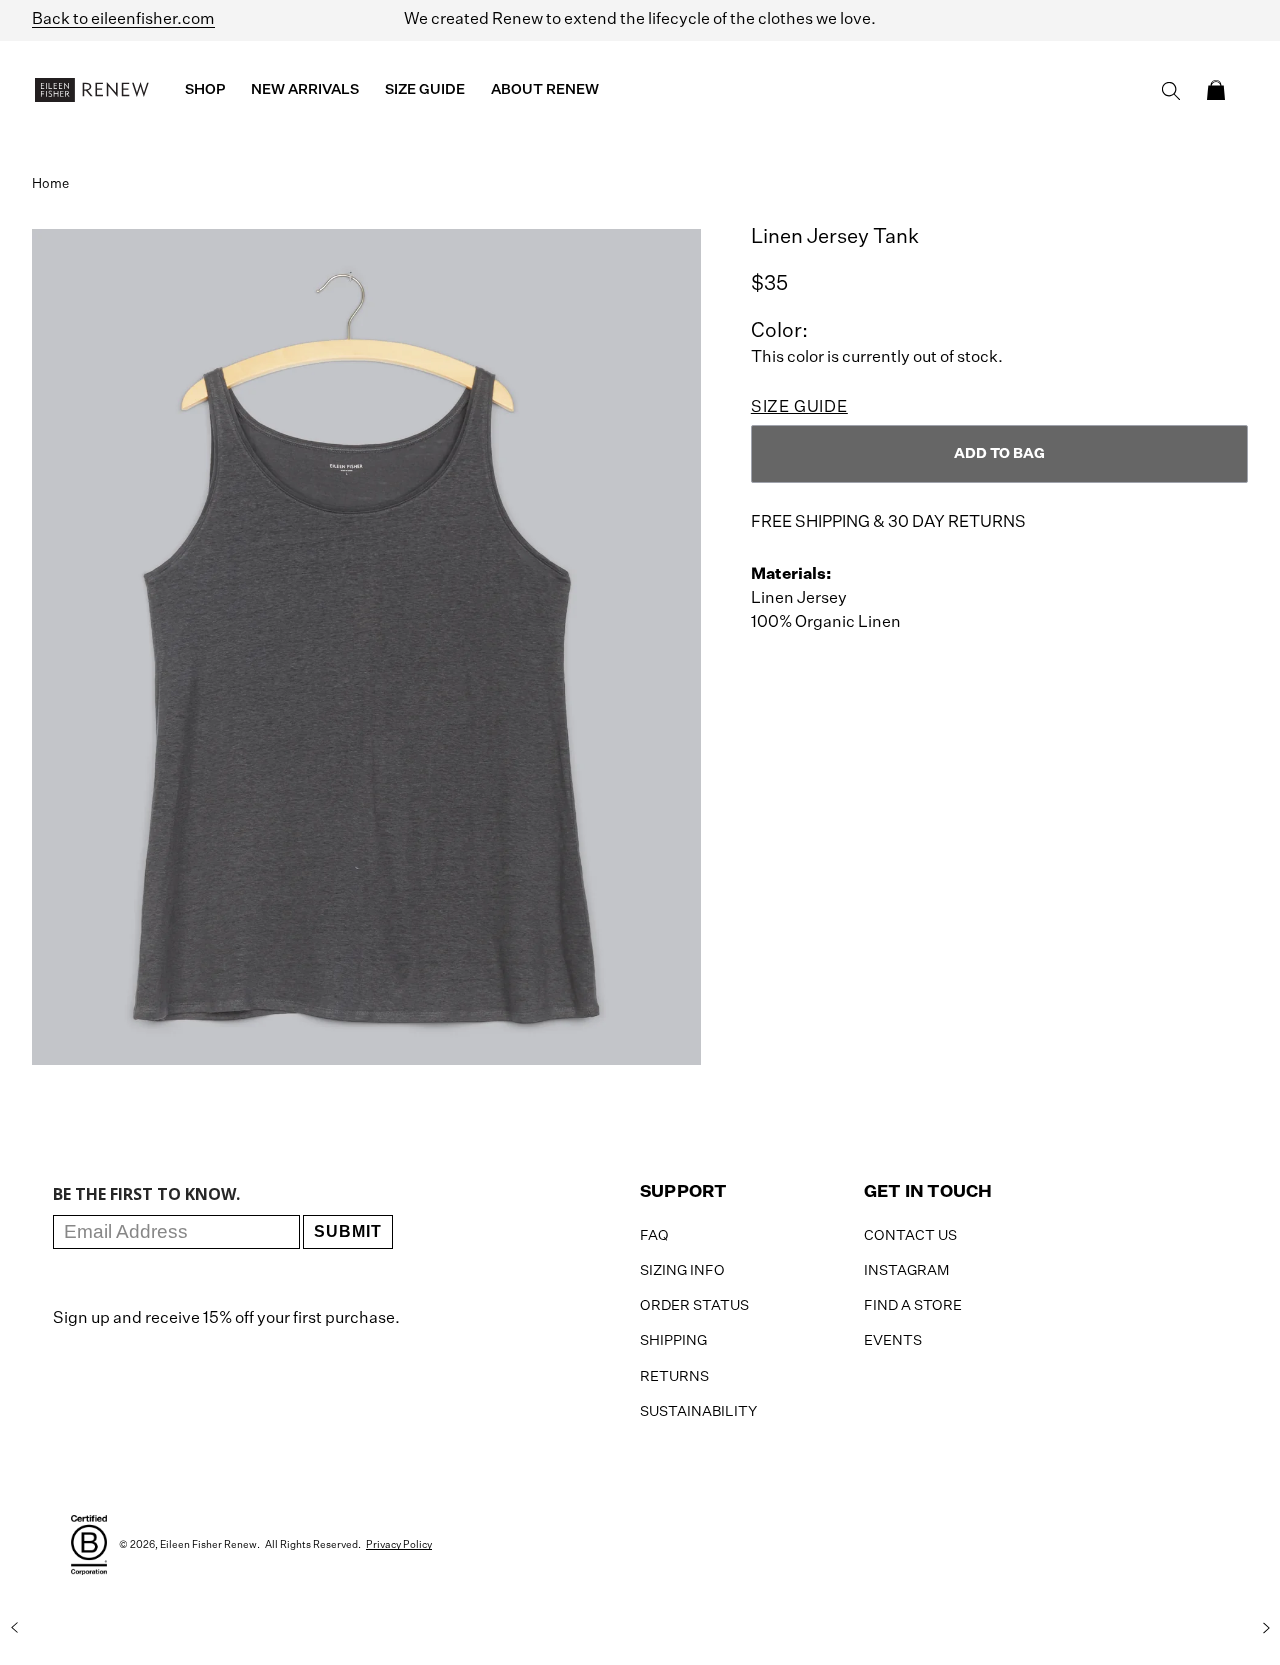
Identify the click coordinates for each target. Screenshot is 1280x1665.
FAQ (654, 1236)
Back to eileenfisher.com (123, 20)
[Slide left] (14, 1628)
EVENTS (893, 1341)
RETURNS (674, 1377)
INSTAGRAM (906, 1271)
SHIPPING (673, 1341)
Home (50, 184)
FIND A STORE (913, 1306)
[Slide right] (1266, 1628)
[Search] (1171, 91)
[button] (1216, 90)
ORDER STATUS (694, 1306)
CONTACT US (910, 1236)
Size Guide (799, 408)
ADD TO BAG (999, 454)
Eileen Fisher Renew (208, 1545)
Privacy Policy (399, 1545)
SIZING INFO (682, 1271)
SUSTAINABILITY (698, 1412)
